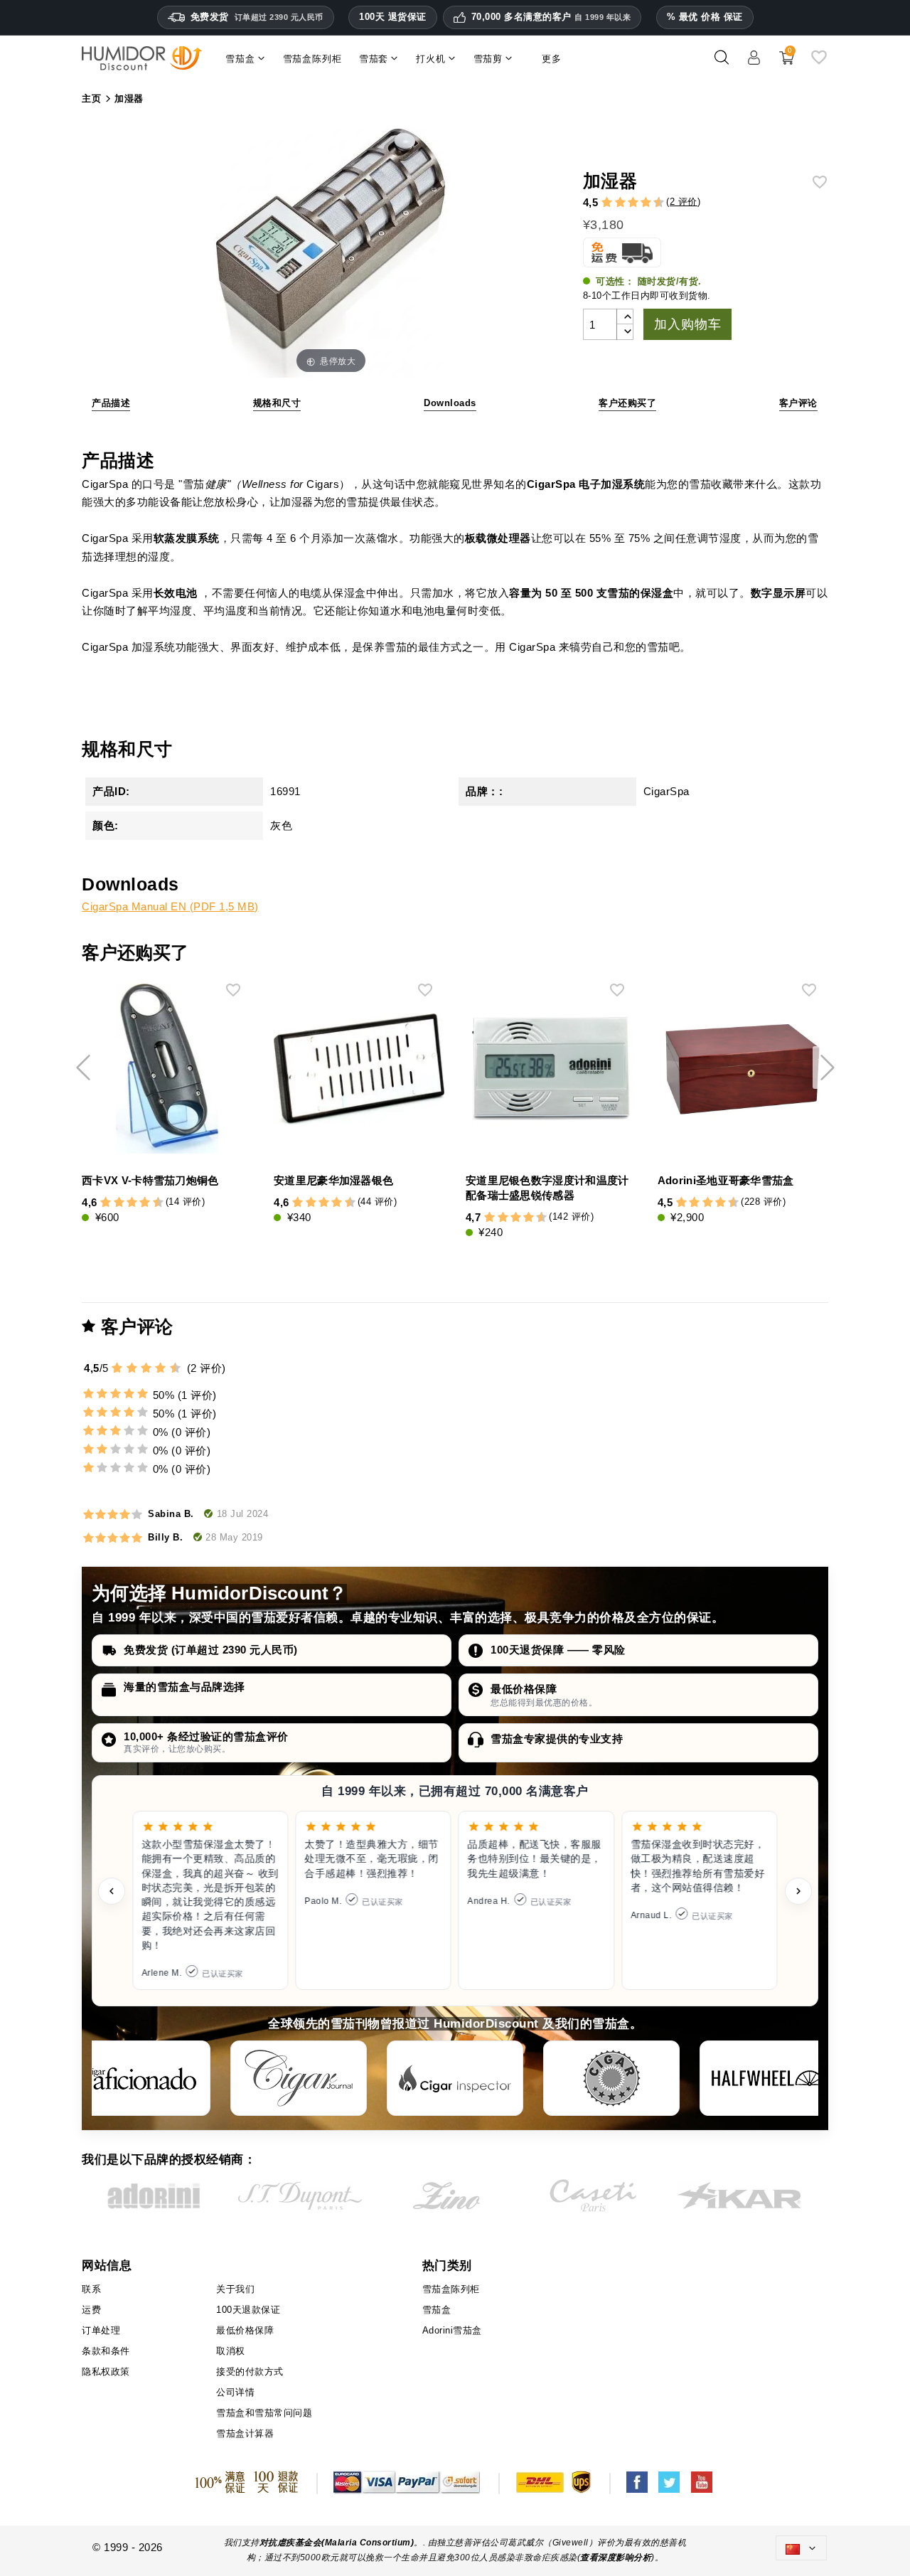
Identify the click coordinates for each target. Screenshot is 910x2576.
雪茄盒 (437, 2310)
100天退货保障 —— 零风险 (558, 1650)
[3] (614, 203)
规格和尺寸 (277, 403)
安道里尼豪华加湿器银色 (333, 1180)
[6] (633, 203)
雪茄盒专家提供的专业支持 (557, 1739)
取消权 (231, 2351)
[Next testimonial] (798, 1891)
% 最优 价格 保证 (705, 17)
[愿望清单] (819, 63)
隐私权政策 (106, 2372)
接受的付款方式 (250, 2372)
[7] (639, 203)
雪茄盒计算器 (245, 2433)
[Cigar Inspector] (455, 2078)
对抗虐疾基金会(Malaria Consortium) (337, 2543)
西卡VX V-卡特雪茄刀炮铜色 (150, 1180)
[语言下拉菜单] (801, 2548)
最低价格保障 (524, 1689)
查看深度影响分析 (616, 2558)
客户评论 (798, 403)
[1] (600, 203)
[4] (620, 203)
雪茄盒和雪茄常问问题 (264, 2413)
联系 (91, 2289)
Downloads (450, 403)
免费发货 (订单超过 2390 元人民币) (211, 1650)
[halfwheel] (768, 2078)
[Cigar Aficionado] (142, 2078)
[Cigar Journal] (299, 2078)
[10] (176, 1368)
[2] (607, 203)
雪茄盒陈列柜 (451, 2289)
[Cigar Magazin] (611, 2078)
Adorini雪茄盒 (452, 2330)
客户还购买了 (627, 403)
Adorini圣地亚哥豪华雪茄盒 (726, 1180)
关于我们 (235, 2289)
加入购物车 (687, 324)
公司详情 (235, 2392)
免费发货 (257, 17)
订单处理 (101, 2330)
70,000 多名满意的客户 (551, 17)
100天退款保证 (248, 2310)
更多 (552, 59)
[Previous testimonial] (112, 1891)
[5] (626, 203)
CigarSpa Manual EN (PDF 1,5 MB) (170, 906)
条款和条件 (106, 2351)
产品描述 (111, 403)
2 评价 (684, 202)
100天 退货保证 (393, 17)
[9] (653, 203)
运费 (91, 2310)
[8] (646, 203)
